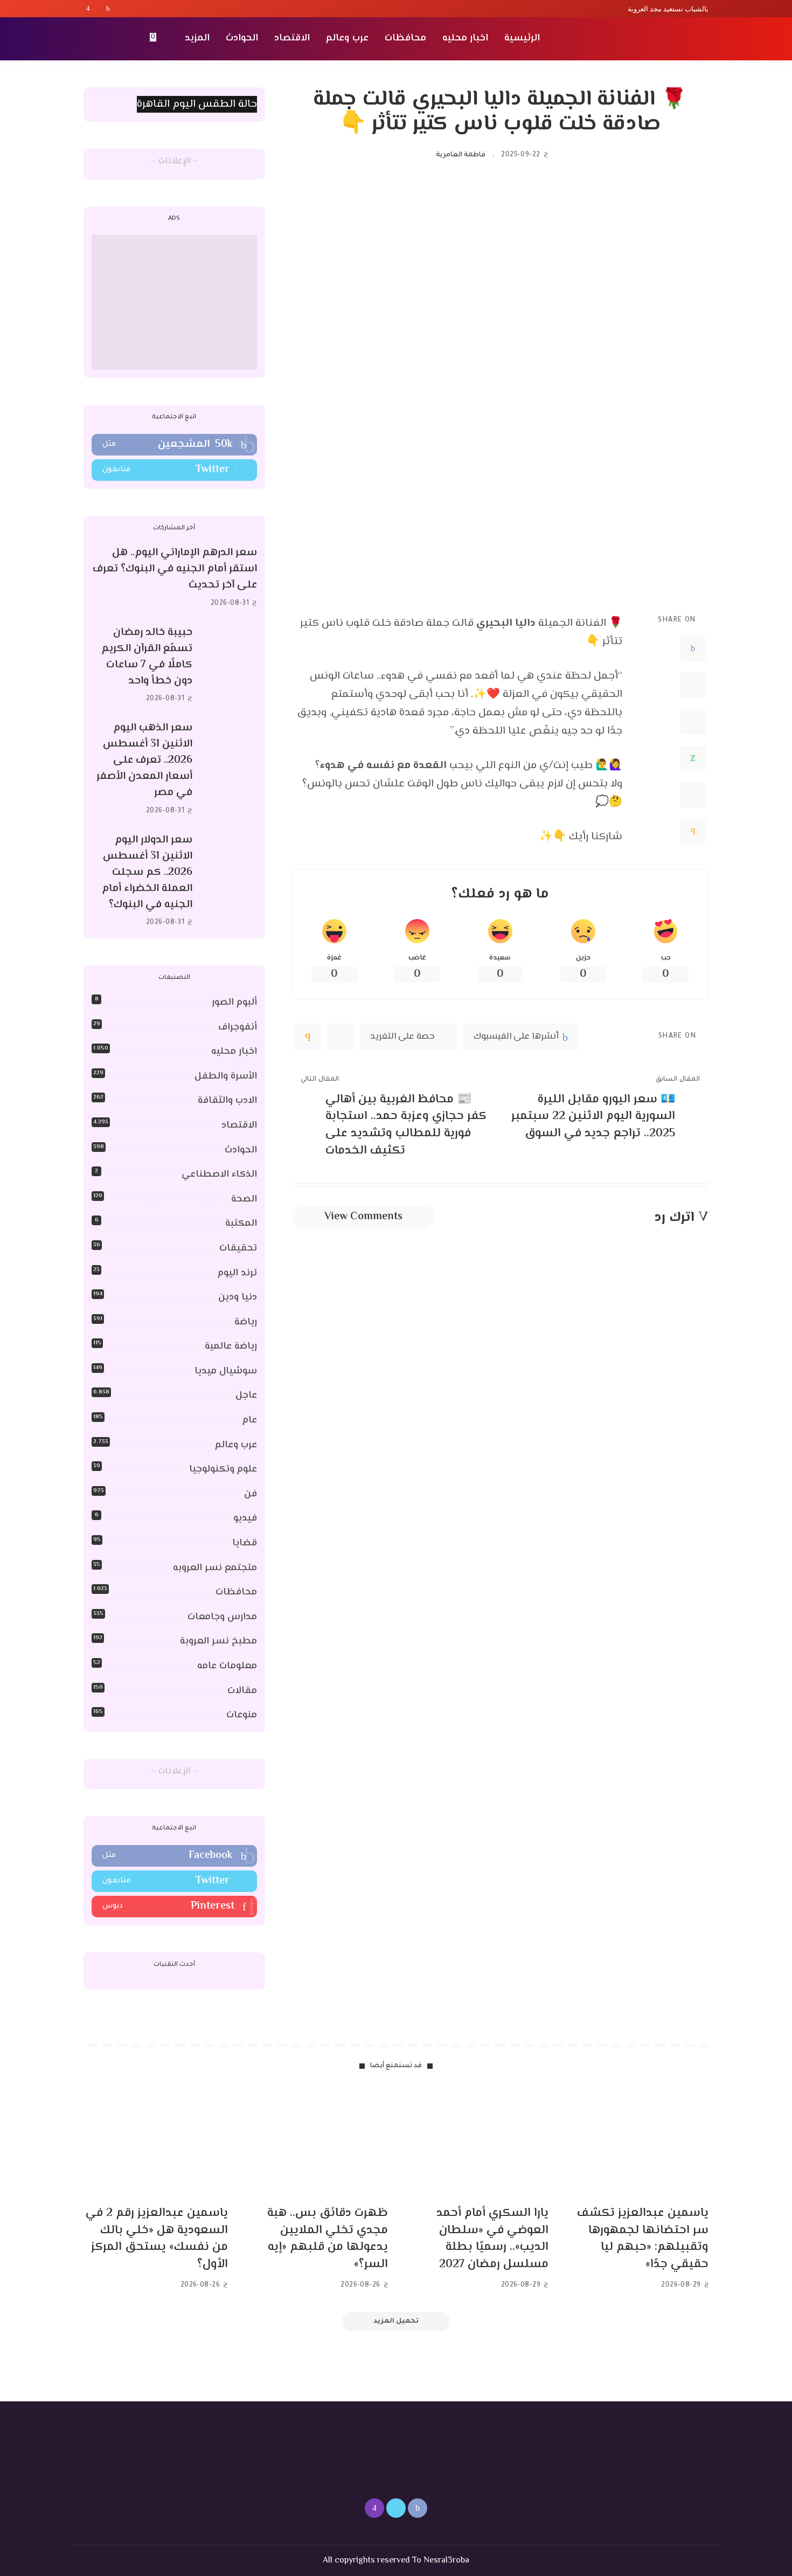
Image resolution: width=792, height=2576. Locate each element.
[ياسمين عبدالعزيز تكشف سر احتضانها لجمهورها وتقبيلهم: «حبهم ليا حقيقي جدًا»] (637, 2143)
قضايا (245, 1543)
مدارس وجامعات (222, 1617)
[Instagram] (88, 9)
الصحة (244, 1199)
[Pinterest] (693, 722)
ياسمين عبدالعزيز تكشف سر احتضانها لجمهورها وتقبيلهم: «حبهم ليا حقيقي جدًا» (643, 2239)
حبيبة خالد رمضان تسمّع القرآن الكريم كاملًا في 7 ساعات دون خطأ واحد (147, 657)
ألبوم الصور (234, 1003)
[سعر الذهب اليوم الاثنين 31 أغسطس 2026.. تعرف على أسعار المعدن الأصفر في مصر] (230, 769)
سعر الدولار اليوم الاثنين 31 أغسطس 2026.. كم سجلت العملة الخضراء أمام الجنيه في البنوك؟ (147, 872)
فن (251, 1494)
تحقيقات (238, 1248)
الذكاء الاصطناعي (219, 1175)
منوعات (242, 1715)
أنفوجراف (238, 1027)
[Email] (693, 832)
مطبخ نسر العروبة (218, 1641)
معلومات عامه (227, 1666)
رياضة (246, 1322)
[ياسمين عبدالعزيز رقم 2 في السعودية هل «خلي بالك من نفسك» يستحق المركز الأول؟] (156, 2143)
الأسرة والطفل (226, 1076)
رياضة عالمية (231, 1346)
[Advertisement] (174, 302)
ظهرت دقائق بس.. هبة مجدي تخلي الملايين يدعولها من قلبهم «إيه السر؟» (328, 2239)
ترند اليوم (237, 1273)
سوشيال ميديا (226, 1371)
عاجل (246, 1396)
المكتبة (241, 1224)
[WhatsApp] (693, 758)
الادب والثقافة (227, 1101)
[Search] (90, 39)
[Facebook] (108, 9)
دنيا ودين (238, 1297)
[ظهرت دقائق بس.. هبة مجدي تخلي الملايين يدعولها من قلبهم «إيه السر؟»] (316, 2143)
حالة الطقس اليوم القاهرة (197, 104)
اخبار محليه (234, 1052)
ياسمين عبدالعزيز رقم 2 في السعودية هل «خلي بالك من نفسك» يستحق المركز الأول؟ (157, 2239)
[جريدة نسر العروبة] (646, 39)
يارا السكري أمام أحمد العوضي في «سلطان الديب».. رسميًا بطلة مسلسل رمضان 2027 (492, 2239)
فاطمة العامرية (461, 155)
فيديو (245, 1518)
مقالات (242, 1691)
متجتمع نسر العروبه (215, 1568)
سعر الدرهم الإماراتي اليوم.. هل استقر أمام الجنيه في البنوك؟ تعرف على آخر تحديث (175, 569)
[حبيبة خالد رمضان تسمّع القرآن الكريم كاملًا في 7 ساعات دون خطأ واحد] (230, 665)
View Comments (363, 1217)
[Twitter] (98, 9)
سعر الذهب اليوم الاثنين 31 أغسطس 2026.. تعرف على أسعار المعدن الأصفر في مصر (144, 760)
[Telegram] (693, 795)
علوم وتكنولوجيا (223, 1469)
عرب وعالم (236, 1445)
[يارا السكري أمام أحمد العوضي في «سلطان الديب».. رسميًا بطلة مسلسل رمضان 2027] (476, 2143)
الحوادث (241, 1150)
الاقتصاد (239, 1125)
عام (250, 1420)
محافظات (236, 1592)
